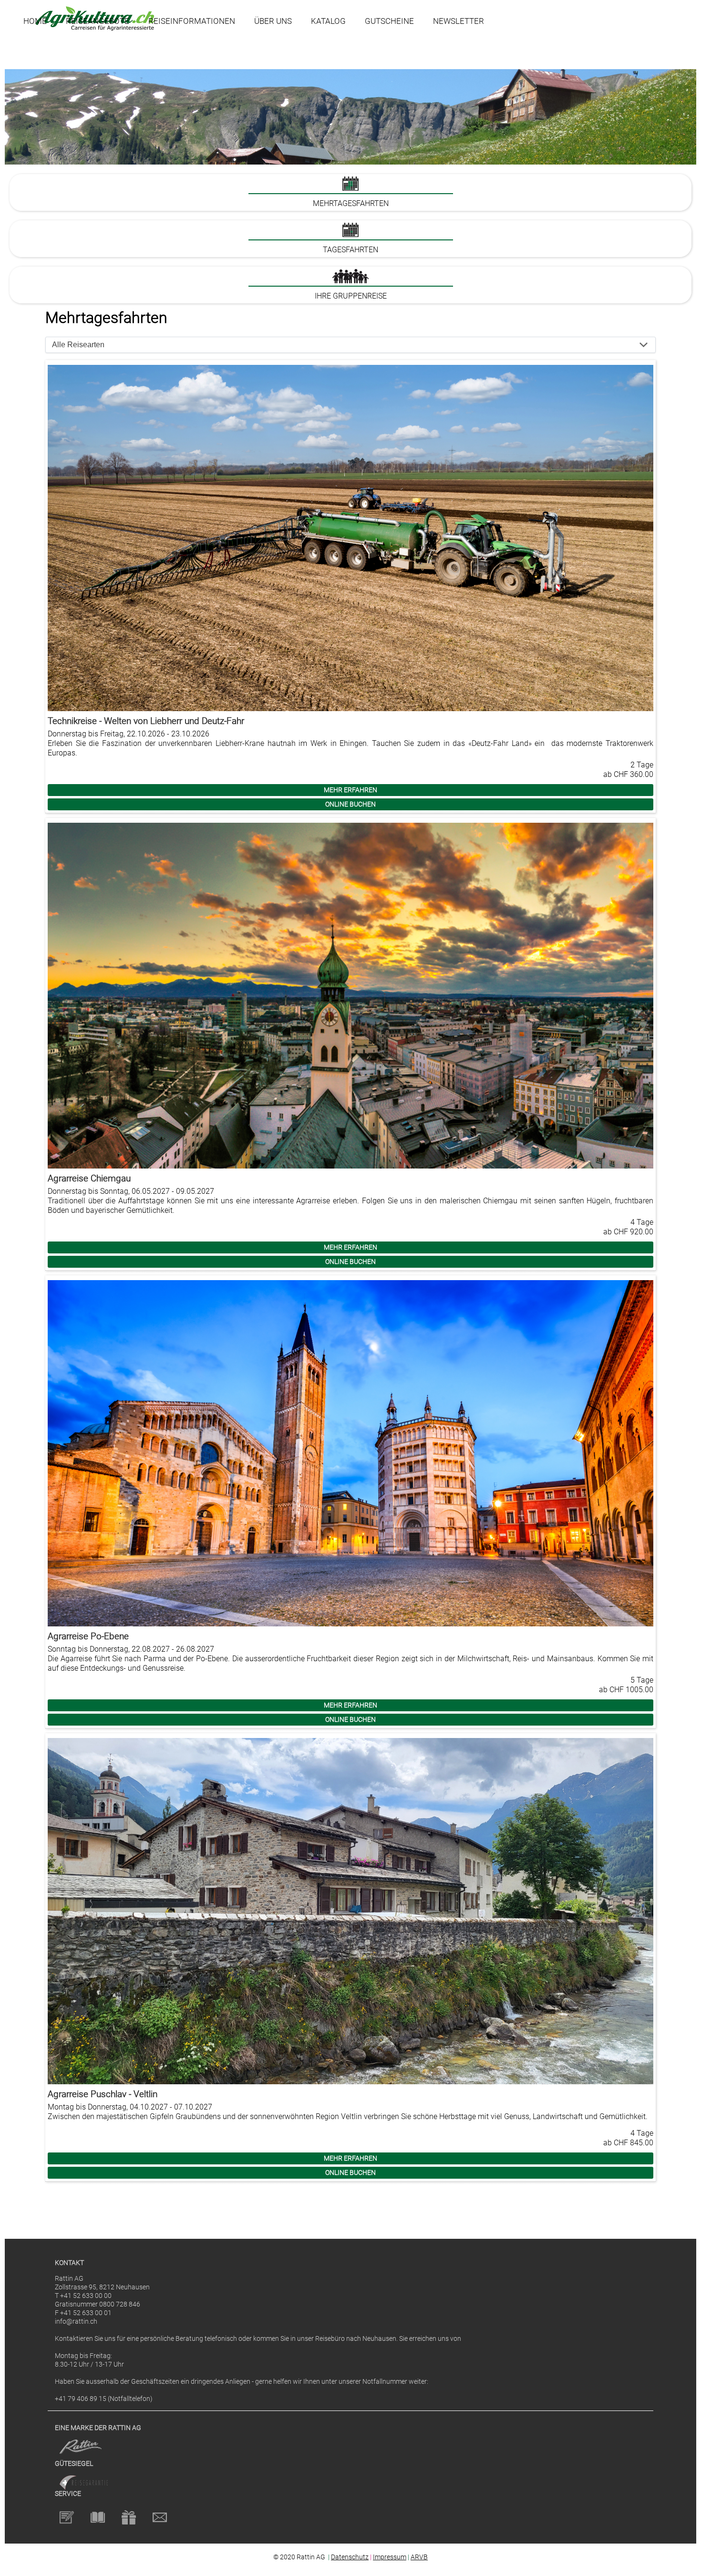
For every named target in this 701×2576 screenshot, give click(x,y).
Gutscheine (389, 21)
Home (35, 21)
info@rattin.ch (76, 2322)
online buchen (350, 804)
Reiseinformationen (192, 21)
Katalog (328, 21)
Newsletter (459, 21)
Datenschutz (350, 2557)
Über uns (273, 21)
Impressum (390, 2557)
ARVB (419, 2557)
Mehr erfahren (350, 790)
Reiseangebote (98, 21)
